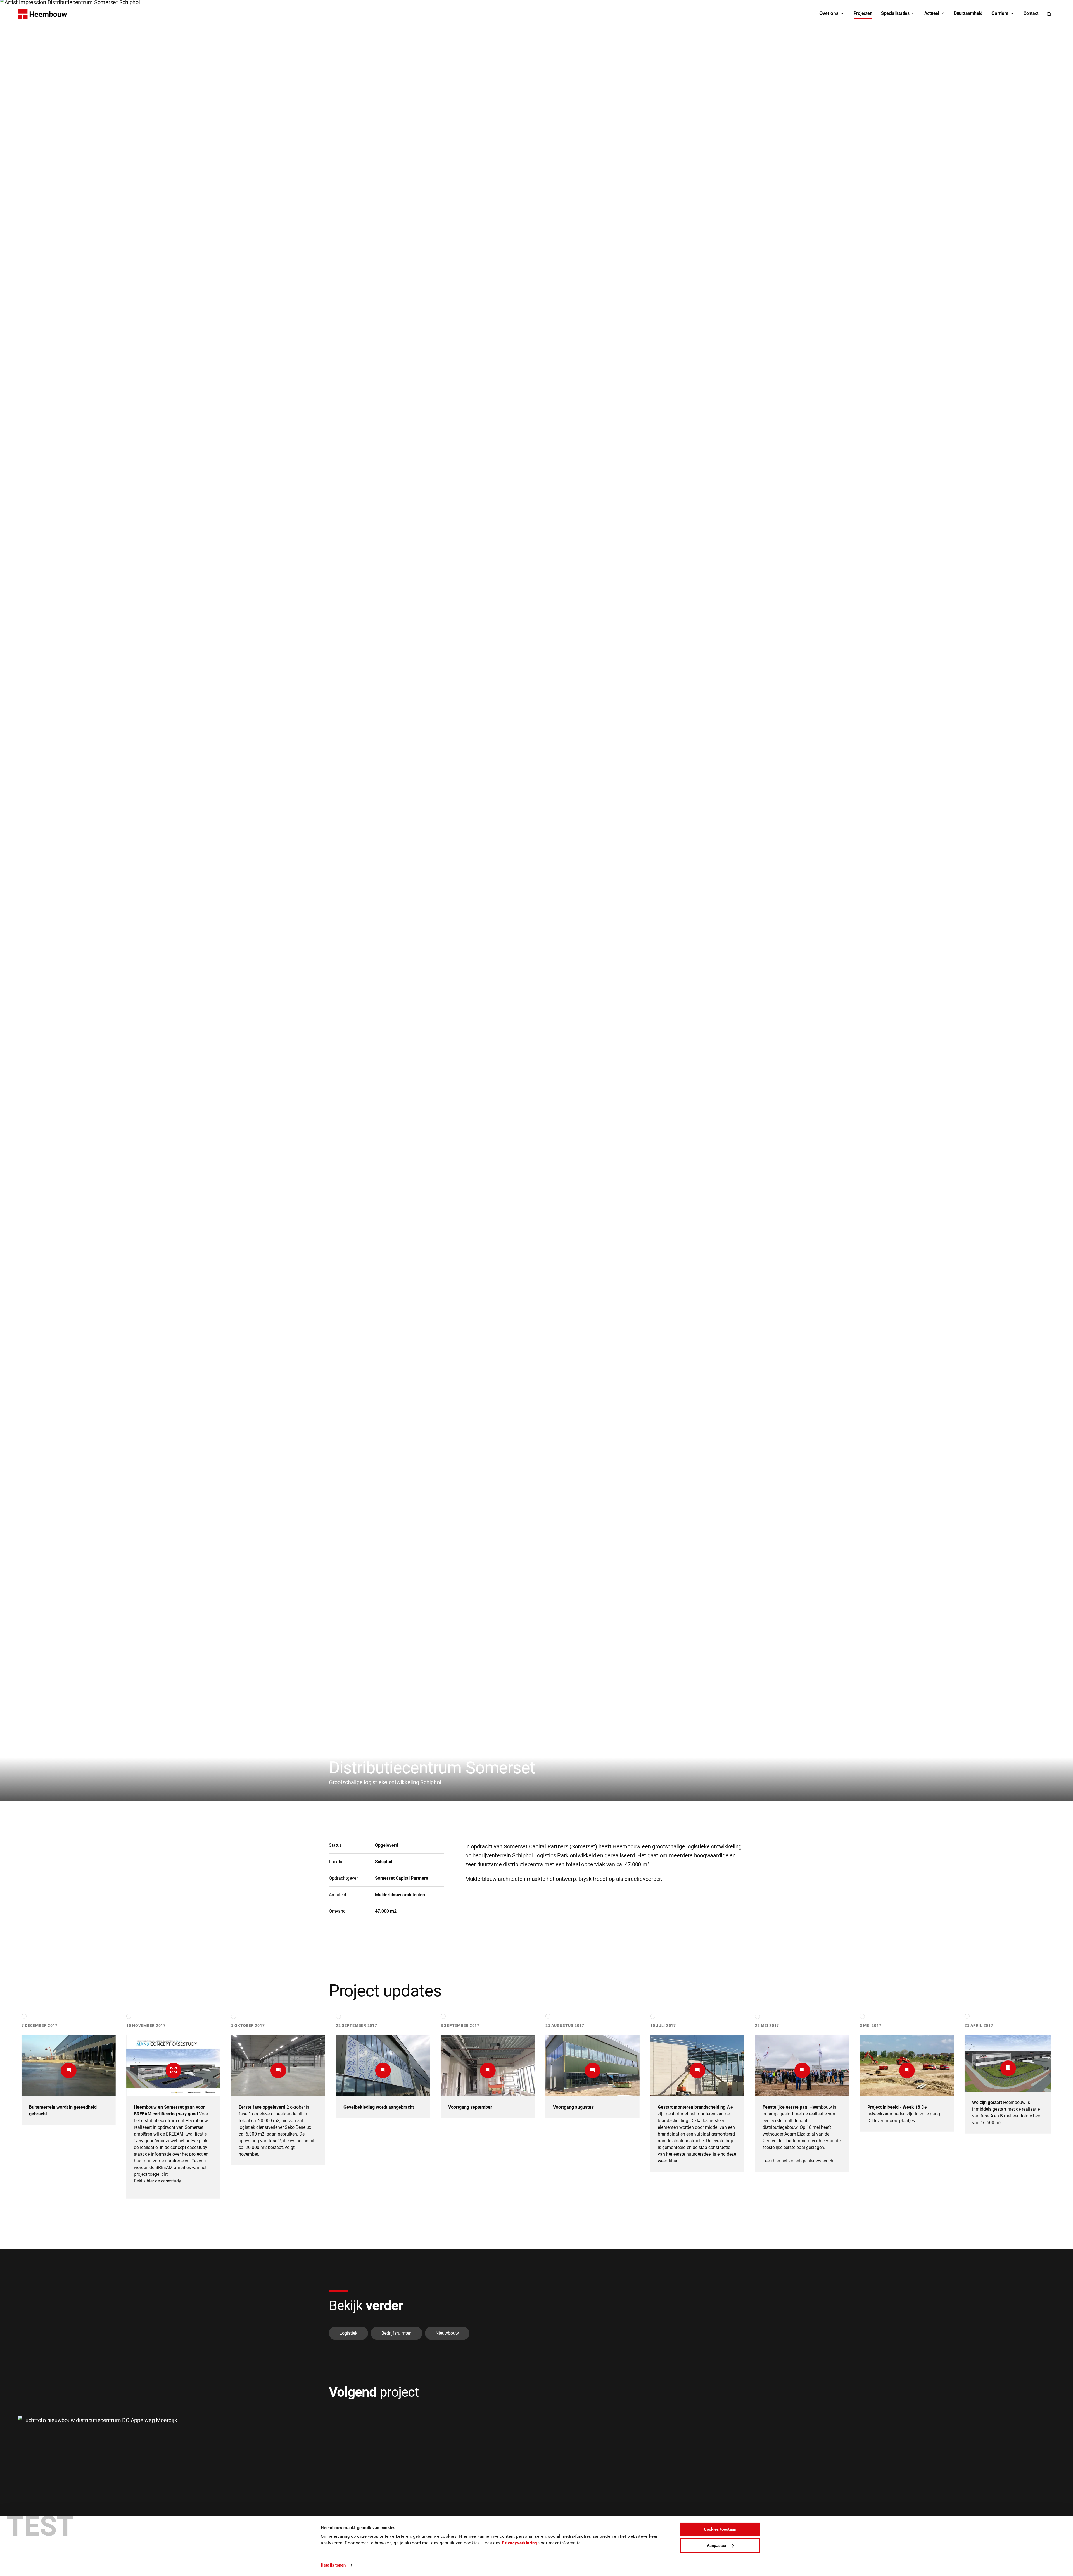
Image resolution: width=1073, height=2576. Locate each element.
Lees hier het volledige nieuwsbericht (799, 2161)
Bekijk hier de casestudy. (158, 2181)
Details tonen (333, 2565)
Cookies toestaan (720, 2529)
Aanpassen (717, 2545)
